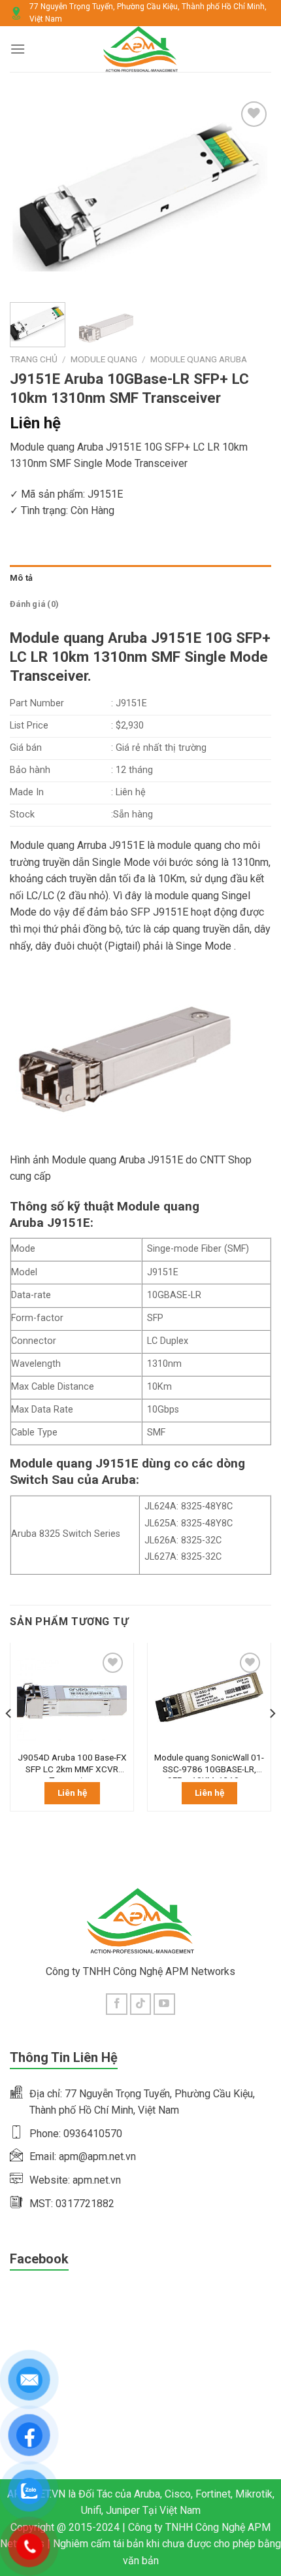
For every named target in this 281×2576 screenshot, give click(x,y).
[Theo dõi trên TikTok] (141, 2004)
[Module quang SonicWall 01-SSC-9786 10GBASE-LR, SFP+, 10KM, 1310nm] (209, 1697)
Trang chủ (34, 359)
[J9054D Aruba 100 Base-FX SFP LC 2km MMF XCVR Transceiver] (72, 1697)
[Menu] (18, 49)
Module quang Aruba (199, 359)
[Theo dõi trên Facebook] (117, 2004)
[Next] (250, 195)
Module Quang (104, 359)
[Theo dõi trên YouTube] (164, 2004)
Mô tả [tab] (21, 578)
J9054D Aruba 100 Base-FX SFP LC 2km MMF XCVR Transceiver (72, 1765)
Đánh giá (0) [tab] (34, 604)
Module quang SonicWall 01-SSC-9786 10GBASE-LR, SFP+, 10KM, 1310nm (209, 1765)
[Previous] (31, 195)
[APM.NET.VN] (141, 49)
